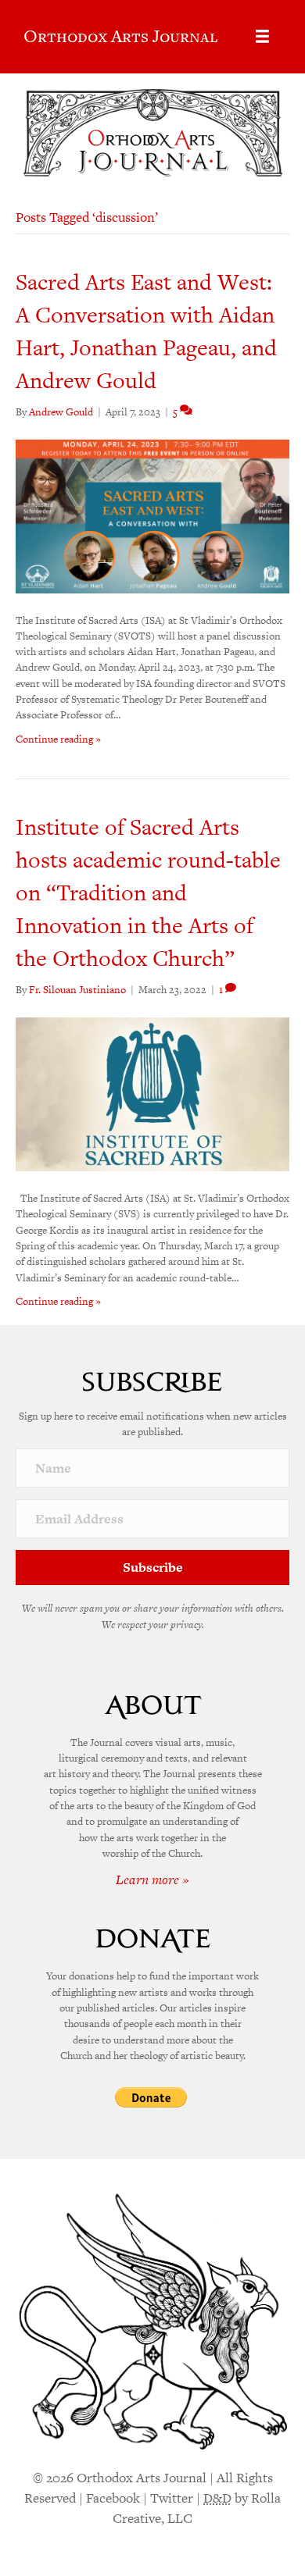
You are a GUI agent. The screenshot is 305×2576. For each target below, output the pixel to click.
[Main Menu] (262, 36)
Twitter (172, 2498)
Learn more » (152, 1879)
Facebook (113, 2498)
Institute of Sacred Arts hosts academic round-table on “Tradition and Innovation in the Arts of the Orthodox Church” (148, 893)
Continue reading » (58, 739)
